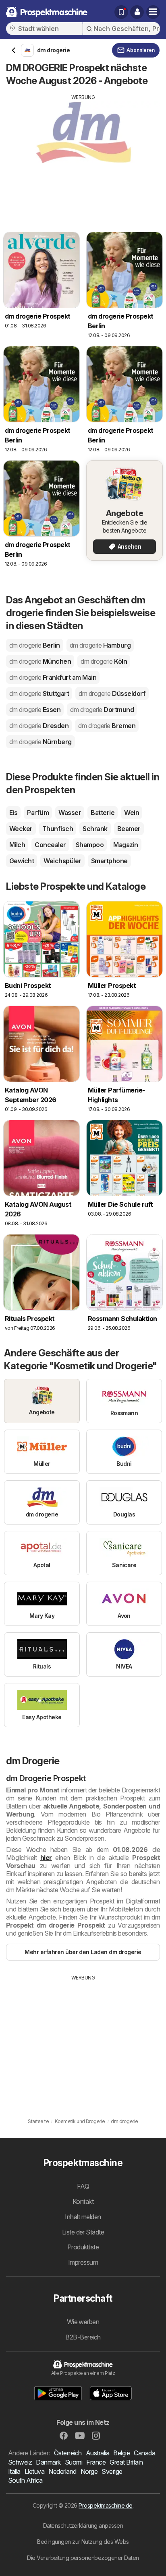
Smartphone (109, 861)
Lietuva (34, 2471)
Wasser (70, 813)
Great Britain (126, 2462)
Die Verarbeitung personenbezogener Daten (83, 2558)
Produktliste (83, 2247)
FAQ (83, 2186)
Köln (104, 661)
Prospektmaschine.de (105, 2505)
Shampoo (90, 845)
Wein (132, 813)
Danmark (48, 2462)
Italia (14, 2471)
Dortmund (102, 710)
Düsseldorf (112, 693)
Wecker (21, 829)
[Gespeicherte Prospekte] (121, 12)
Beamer (129, 829)
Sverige (112, 2471)
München (40, 661)
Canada (144, 2453)
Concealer (50, 845)
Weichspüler (62, 861)
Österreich (68, 2453)
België (121, 2453)
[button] (137, 12)
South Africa (25, 2480)
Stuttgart (39, 693)
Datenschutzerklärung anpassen (83, 2526)
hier (46, 1858)
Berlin (35, 645)
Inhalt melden (83, 2217)
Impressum (83, 2262)
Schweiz (20, 2462)
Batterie (103, 813)
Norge (89, 2471)
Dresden (39, 726)
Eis (13, 813)
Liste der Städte (83, 2232)
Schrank (95, 829)
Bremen (107, 726)
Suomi (74, 2462)
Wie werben (83, 2322)
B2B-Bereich (83, 2337)
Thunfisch (58, 829)
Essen (35, 710)
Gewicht (22, 861)
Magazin (126, 845)
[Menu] (153, 12)
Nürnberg (40, 742)
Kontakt (83, 2202)
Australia (98, 2453)
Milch (17, 845)
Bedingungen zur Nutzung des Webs (83, 2542)
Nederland (62, 2471)
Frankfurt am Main (53, 677)
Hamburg (100, 645)
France (96, 2462)
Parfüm (38, 813)
